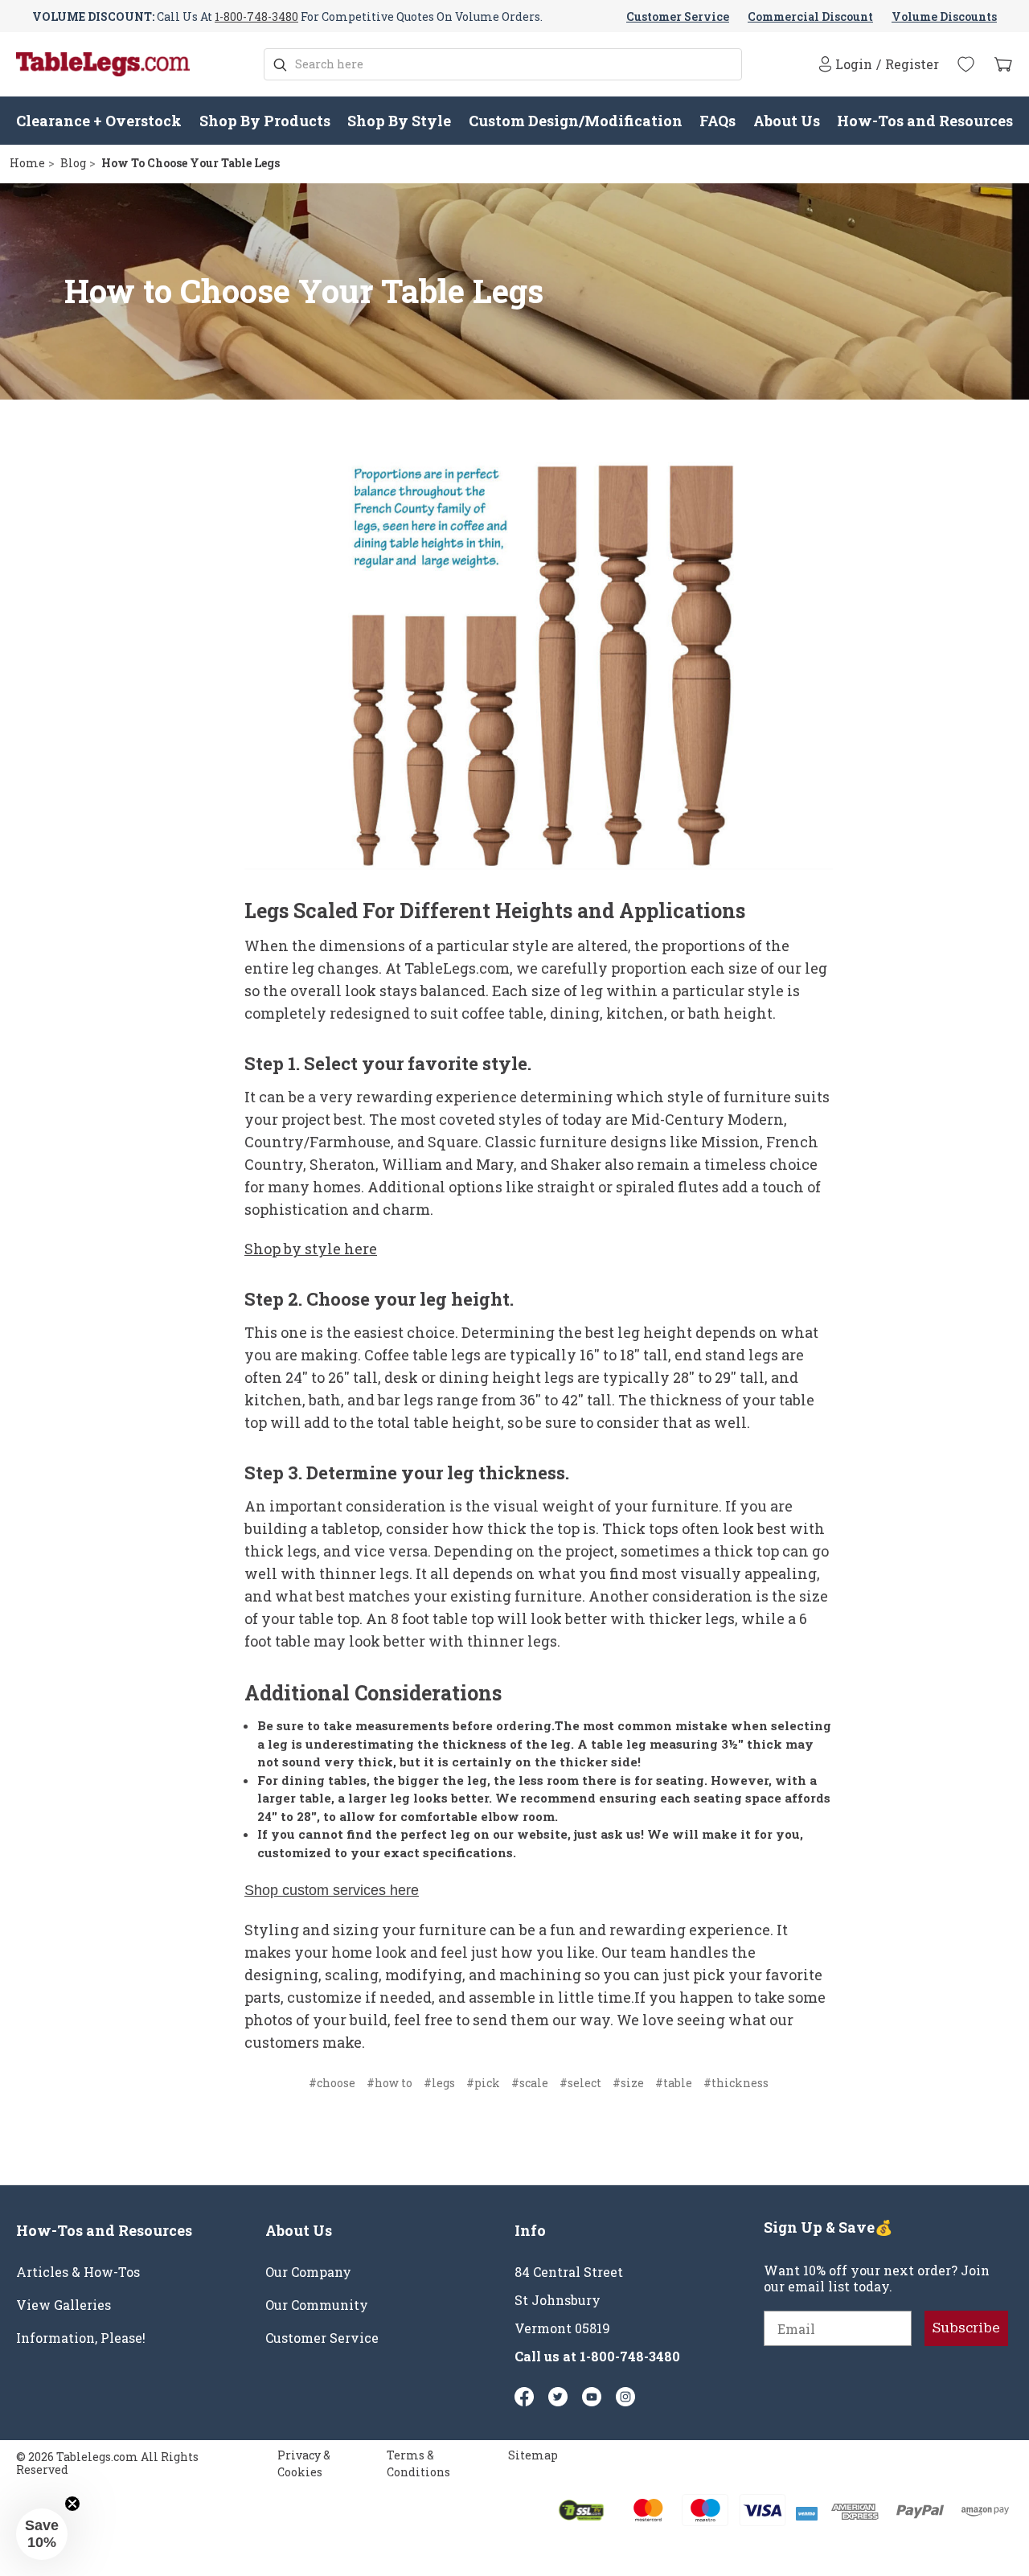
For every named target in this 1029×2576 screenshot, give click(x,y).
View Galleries (64, 2305)
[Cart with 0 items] (1003, 65)
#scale (530, 2083)
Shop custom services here (332, 1890)
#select (580, 2083)
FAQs (717, 121)
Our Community (317, 2305)
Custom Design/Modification (576, 121)
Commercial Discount (810, 16)
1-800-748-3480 (256, 16)
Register (912, 64)
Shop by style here (311, 1249)
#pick (483, 2083)
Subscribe (966, 2328)
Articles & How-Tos (78, 2272)
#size (628, 2083)
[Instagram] (625, 2397)
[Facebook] (524, 2397)
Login (854, 64)
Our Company (308, 2272)
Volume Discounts (944, 16)
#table (674, 2083)
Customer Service (678, 16)
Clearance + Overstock (99, 121)
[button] (42, 2534)
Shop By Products (265, 121)
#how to (389, 2083)
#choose (332, 2083)
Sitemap (533, 2455)
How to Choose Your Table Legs (304, 291)
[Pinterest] (558, 2397)
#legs (439, 2083)
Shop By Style (399, 121)
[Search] (280, 65)
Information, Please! (81, 2338)
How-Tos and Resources (925, 121)
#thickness (736, 2083)
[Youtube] (592, 2397)
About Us (787, 121)
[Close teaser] (72, 2504)
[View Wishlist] (966, 64)
